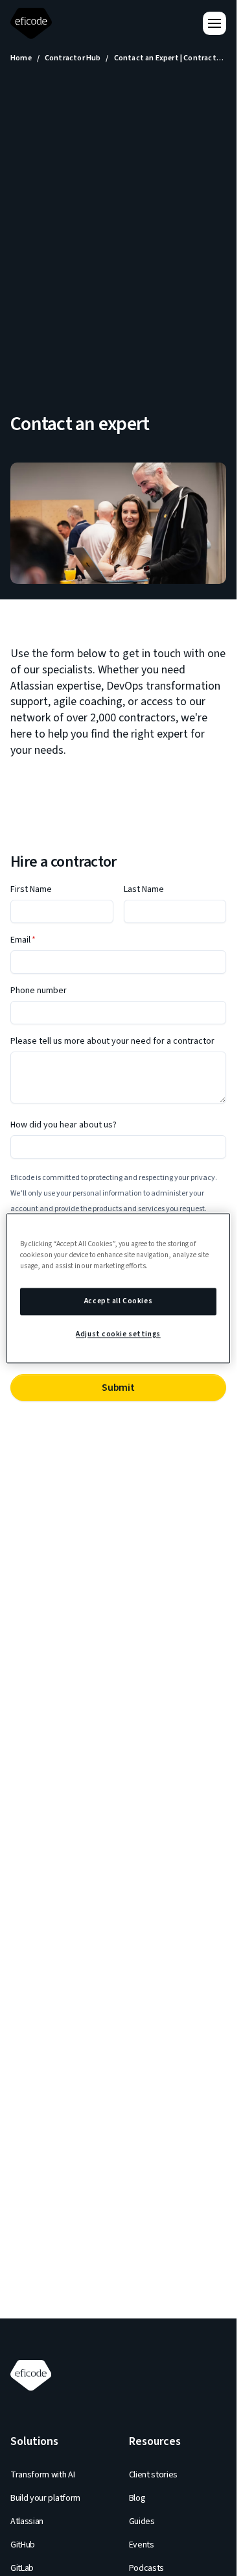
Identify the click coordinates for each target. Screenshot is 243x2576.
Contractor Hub (73, 58)
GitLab (22, 2568)
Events (142, 2545)
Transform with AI (43, 2475)
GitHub (23, 2545)
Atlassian (27, 2522)
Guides (142, 2522)
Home (21, 58)
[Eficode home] (34, 24)
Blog (137, 2498)
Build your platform (45, 2498)
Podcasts (146, 2568)
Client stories (154, 2475)
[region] (118, 1288)
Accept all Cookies (118, 1301)
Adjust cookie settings (118, 1334)
